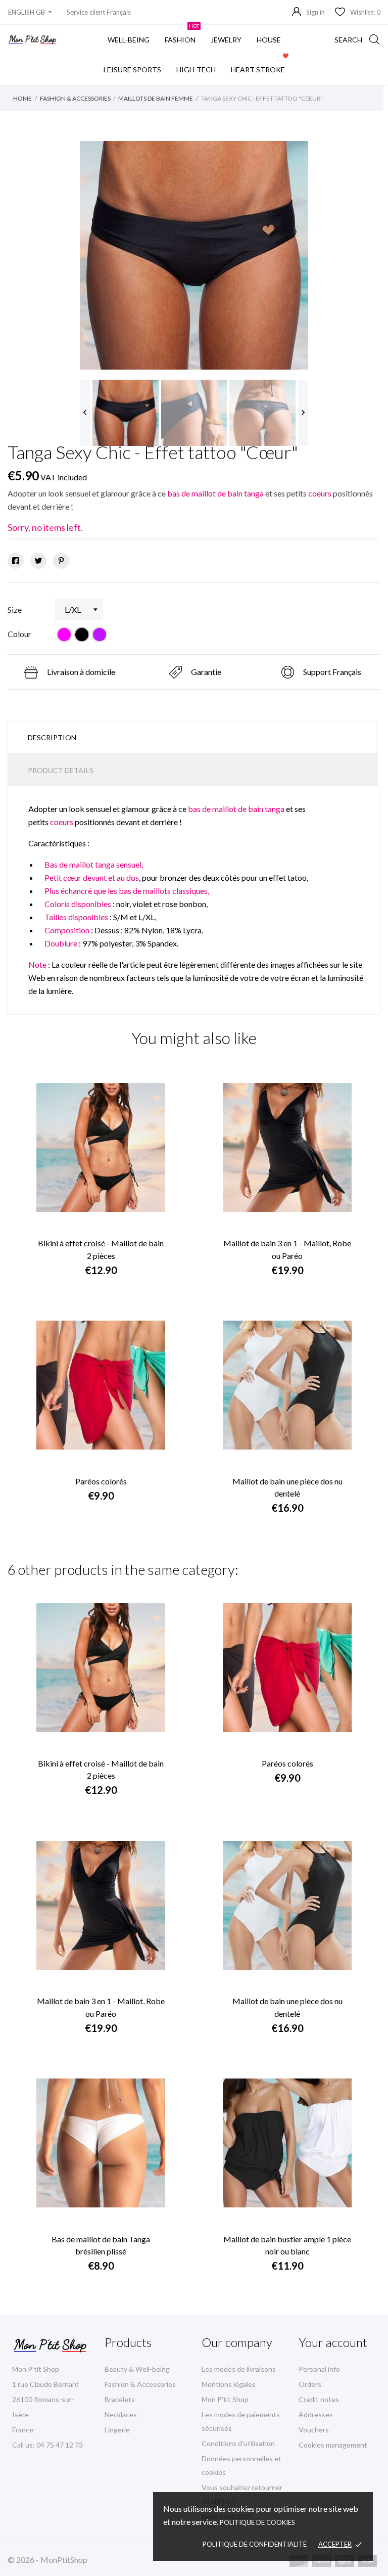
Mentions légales (229, 2384)
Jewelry (226, 40)
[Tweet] (38, 561)
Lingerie (117, 2430)
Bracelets (120, 2399)
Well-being (129, 40)
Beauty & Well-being (137, 2369)
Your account (333, 2342)
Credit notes (319, 2399)
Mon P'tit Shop (225, 2399)
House (269, 40)
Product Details (61, 770)
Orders (310, 2384)
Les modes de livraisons (239, 2369)
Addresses (316, 2414)
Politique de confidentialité (255, 2544)
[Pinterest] (61, 561)
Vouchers (314, 2430)
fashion (182, 34)
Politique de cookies (257, 2522)
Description (52, 737)
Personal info (319, 2369)
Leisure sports (132, 70)
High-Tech (196, 70)
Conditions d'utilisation (238, 2443)
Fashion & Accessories (140, 2384)
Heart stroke (260, 64)
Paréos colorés (101, 1481)
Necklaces (121, 2414)
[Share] (16, 561)
